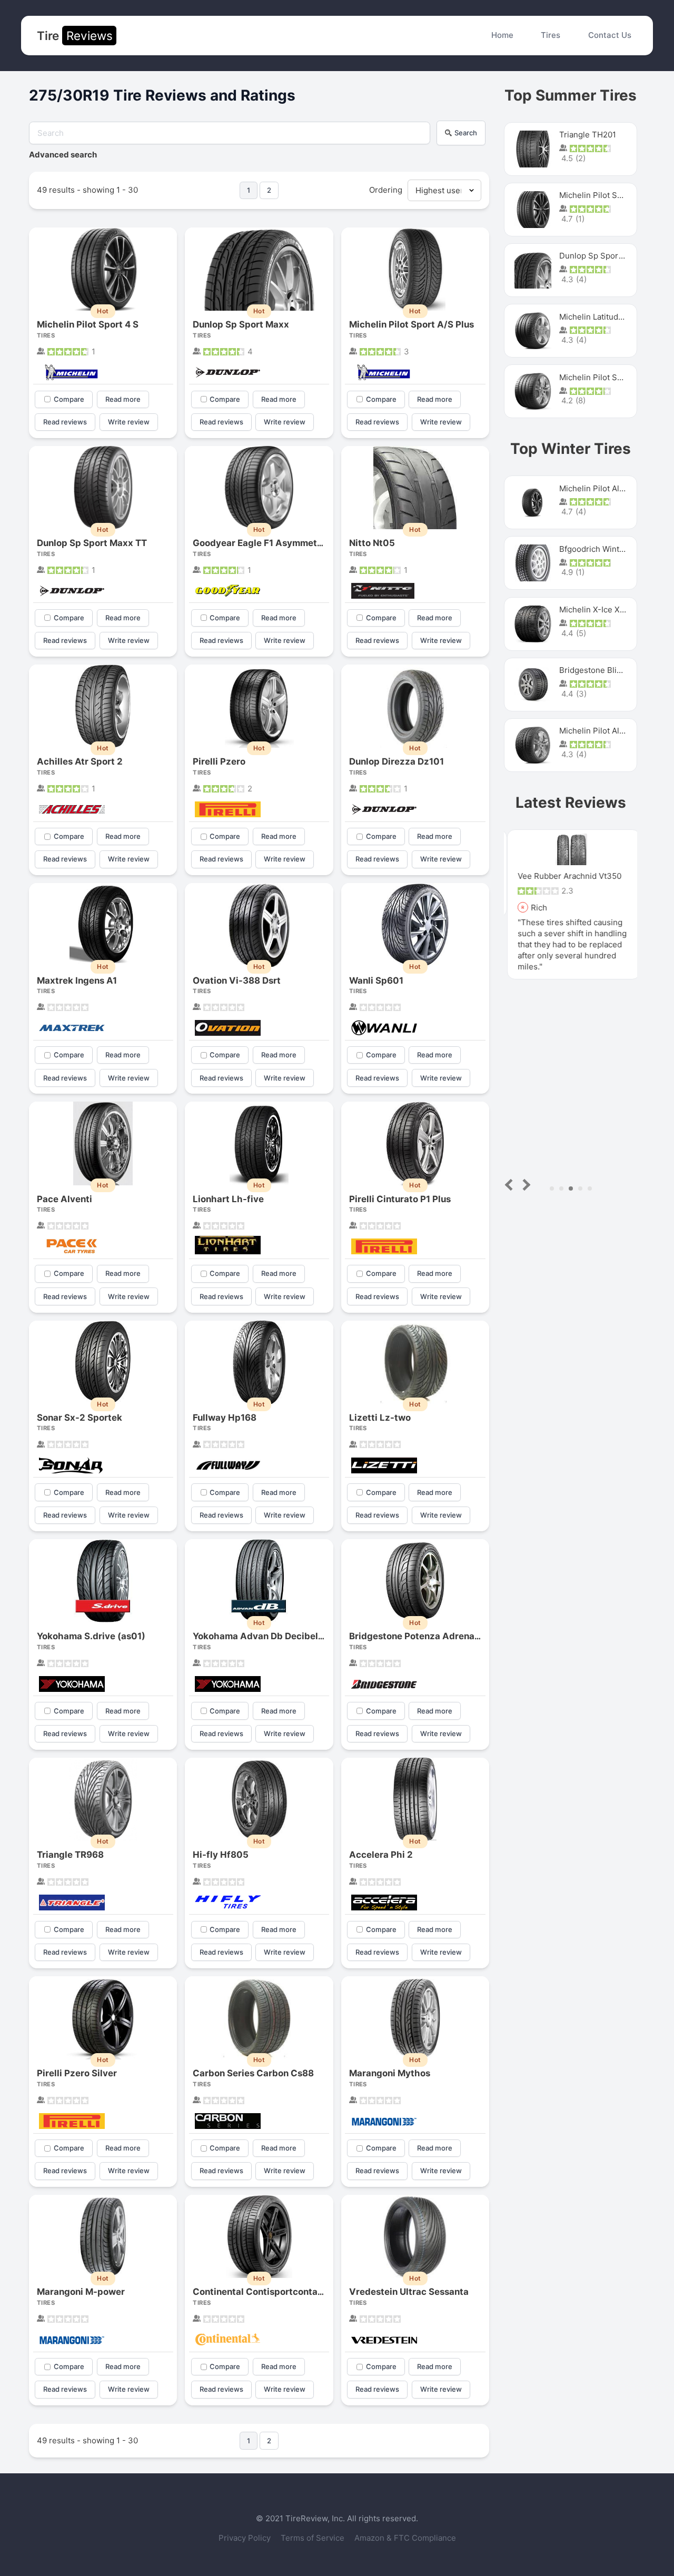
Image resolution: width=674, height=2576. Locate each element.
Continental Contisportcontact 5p (266, 2292)
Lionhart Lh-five (228, 1199)
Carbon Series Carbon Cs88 (253, 2073)
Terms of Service (314, 2538)
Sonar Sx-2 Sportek (80, 1418)
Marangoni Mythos (390, 2073)
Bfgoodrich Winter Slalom (607, 549)
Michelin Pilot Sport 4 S (88, 324)
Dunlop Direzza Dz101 (397, 761)
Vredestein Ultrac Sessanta (409, 2292)
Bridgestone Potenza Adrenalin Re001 (432, 1636)
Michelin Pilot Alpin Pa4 (603, 731)
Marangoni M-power (81, 2292)
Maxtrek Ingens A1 (77, 980)
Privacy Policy (246, 2538)
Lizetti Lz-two (380, 1418)
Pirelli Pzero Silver (77, 2073)
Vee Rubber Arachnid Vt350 (566, 876)
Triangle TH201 (588, 135)
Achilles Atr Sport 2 (80, 761)
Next (525, 1185)
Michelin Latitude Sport (603, 317)
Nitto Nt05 (372, 543)
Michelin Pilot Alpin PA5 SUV (613, 488)
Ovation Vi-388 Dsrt (237, 980)
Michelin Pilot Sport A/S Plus (412, 324)
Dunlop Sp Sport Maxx (241, 324)
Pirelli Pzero (219, 761)
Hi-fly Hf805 (221, 1855)
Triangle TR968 (70, 1855)
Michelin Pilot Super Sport (608, 377)
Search (466, 133)
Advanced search (63, 155)
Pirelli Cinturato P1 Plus (400, 1199)
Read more (123, 399)
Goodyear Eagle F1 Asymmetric (261, 543)
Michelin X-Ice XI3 (593, 610)
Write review (129, 422)
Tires (551, 35)
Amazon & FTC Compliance (405, 2538)
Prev (511, 1185)
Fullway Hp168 (225, 1418)
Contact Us (610, 35)
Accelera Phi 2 (381, 1855)
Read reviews (65, 422)
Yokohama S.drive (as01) (91, 1636)
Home (502, 35)
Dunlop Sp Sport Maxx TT (92, 543)
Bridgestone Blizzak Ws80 (608, 670)
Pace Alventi (65, 1199)
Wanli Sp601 (376, 980)
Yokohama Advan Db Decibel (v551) (271, 1636)
